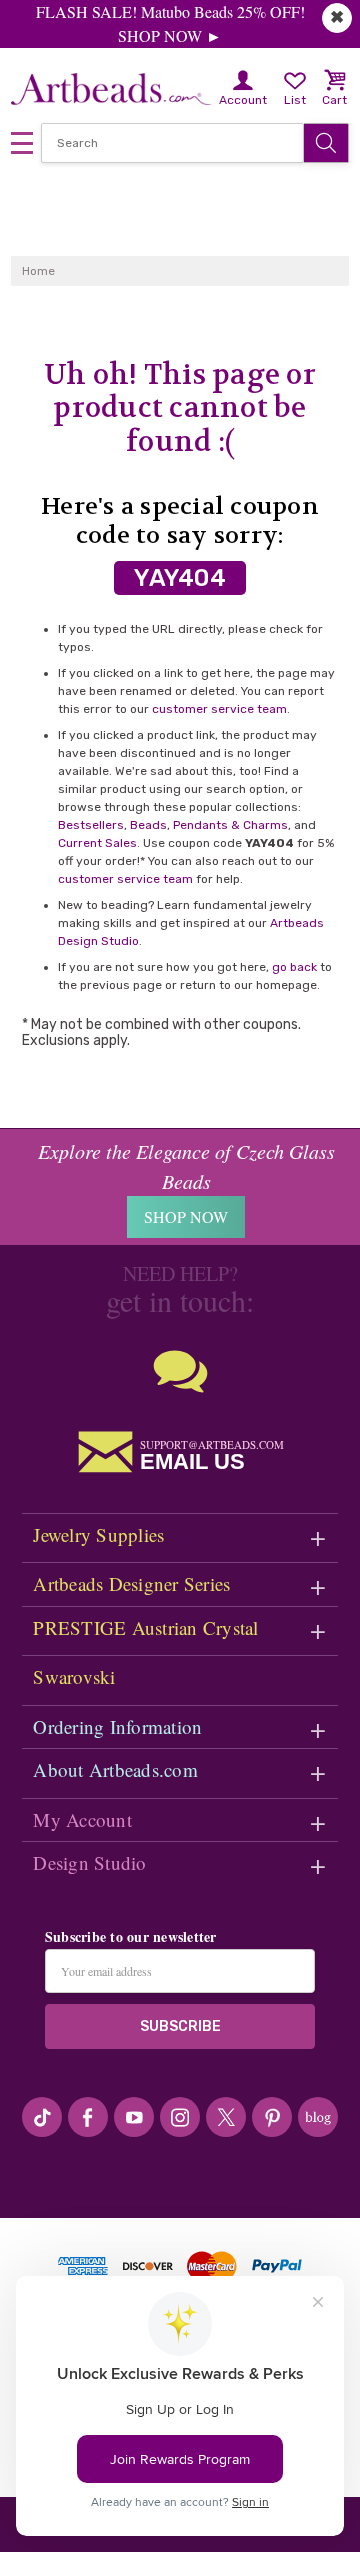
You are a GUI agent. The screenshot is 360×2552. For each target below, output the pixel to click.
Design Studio (89, 1862)
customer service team (219, 709)
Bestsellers (91, 825)
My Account (82, 1819)
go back (294, 967)
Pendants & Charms (230, 825)
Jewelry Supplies (98, 1534)
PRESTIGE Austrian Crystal (145, 1627)
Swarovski (74, 1676)
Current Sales (97, 843)
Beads (148, 825)
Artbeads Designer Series (131, 1583)
